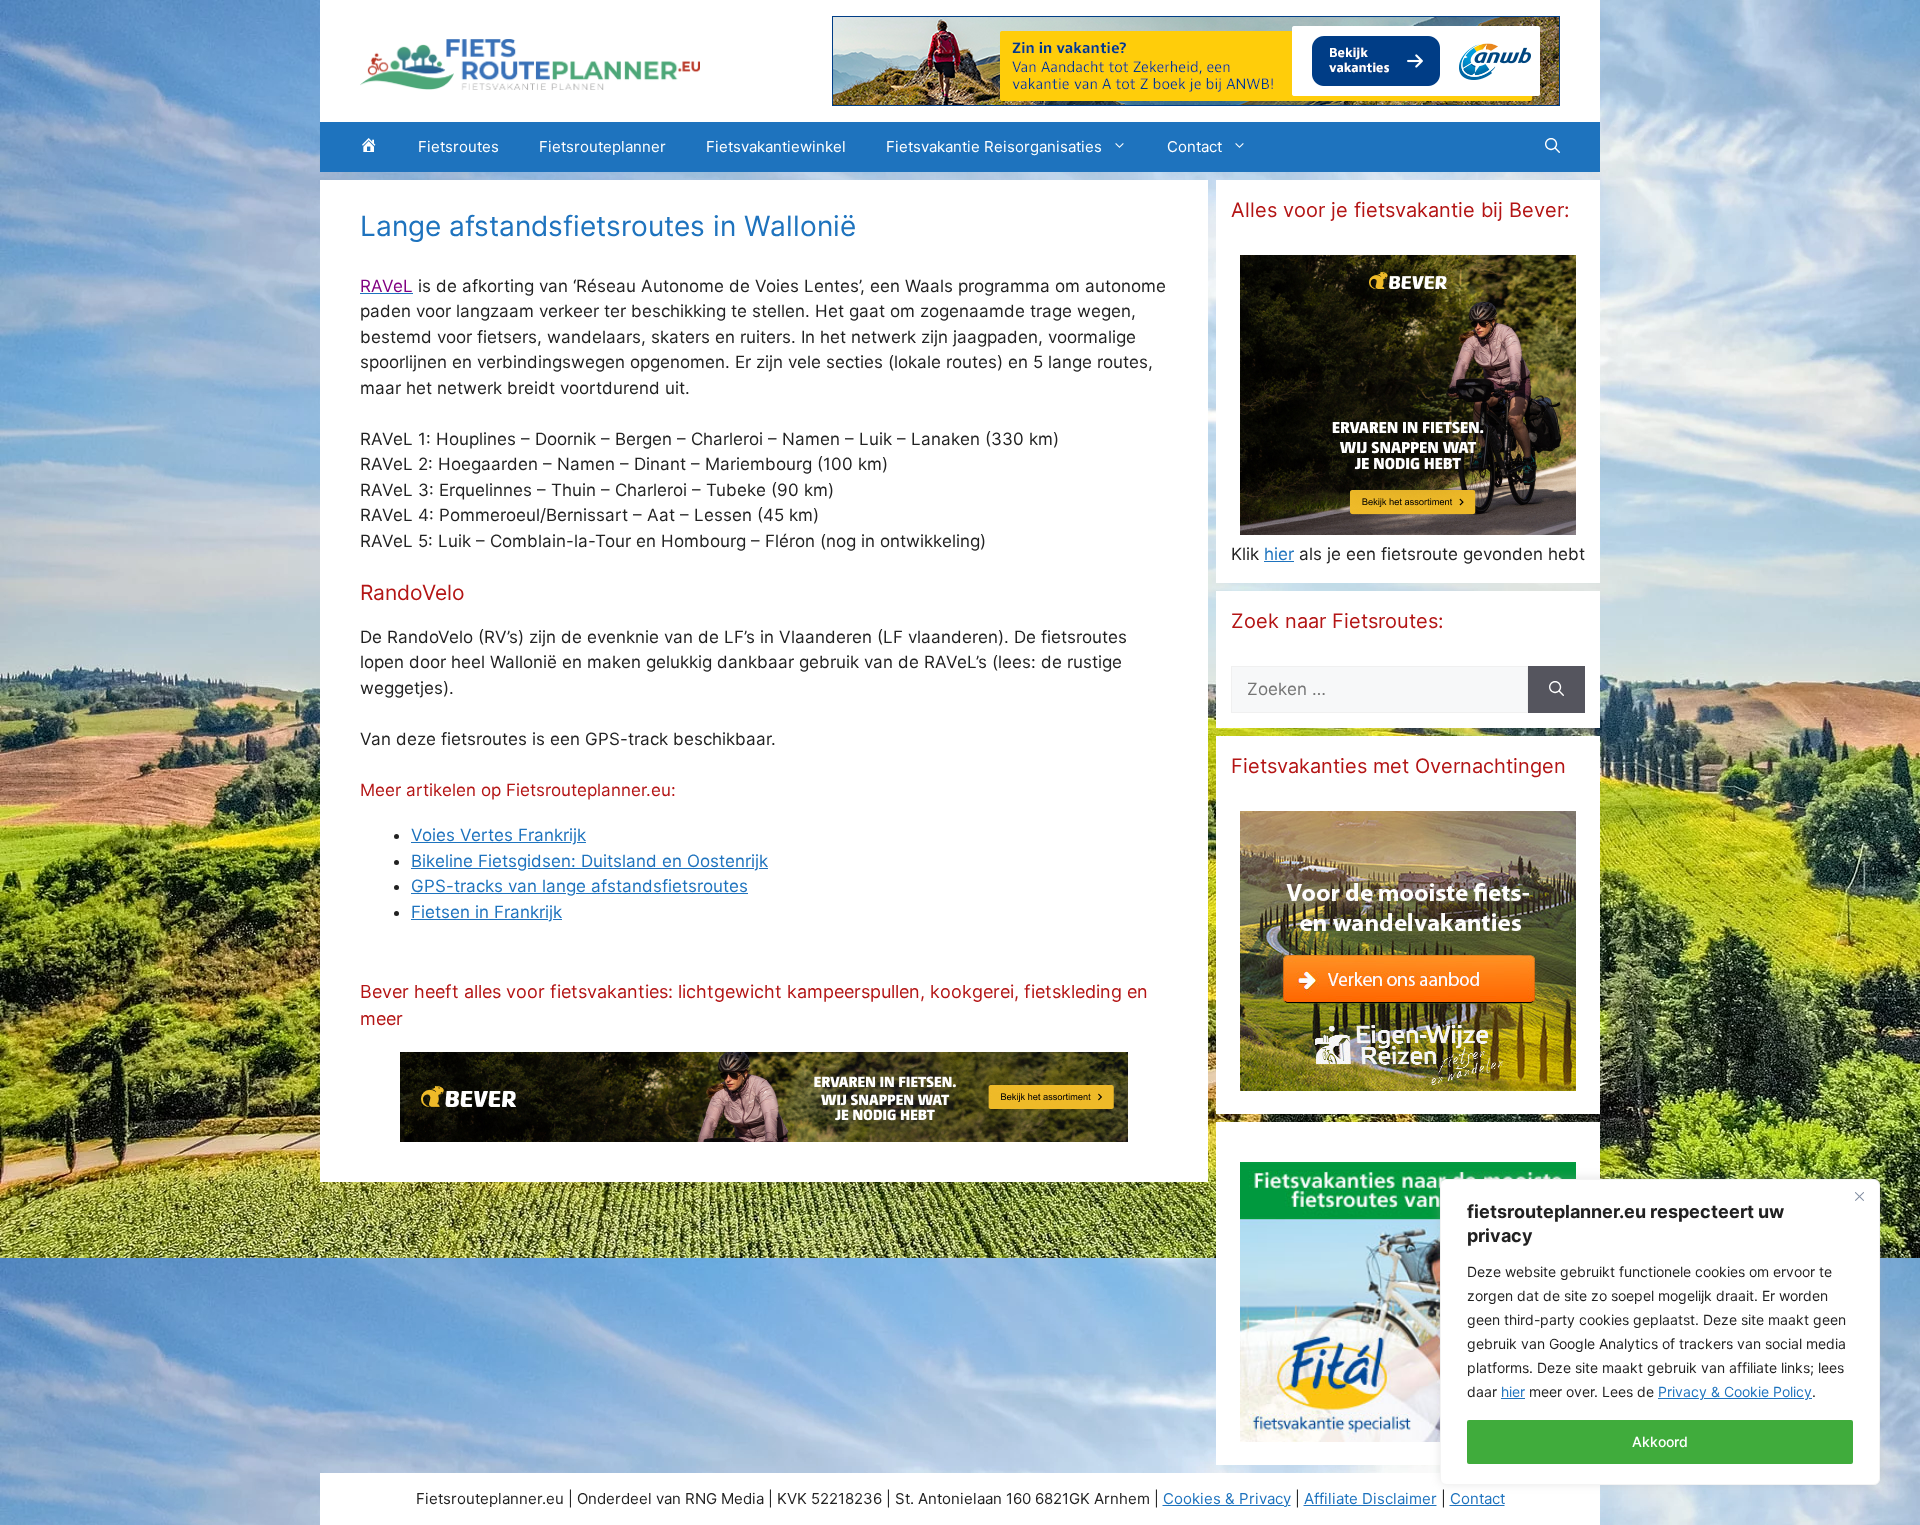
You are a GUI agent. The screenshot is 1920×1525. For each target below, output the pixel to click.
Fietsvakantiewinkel (776, 146)
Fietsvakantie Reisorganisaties (994, 146)
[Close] (1859, 1196)
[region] (1660, 1332)
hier (1513, 1391)
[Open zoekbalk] (1552, 147)
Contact (1194, 146)
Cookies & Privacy (1227, 1498)
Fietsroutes (458, 146)
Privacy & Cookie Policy (1735, 1391)
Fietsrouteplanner (602, 146)
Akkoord (1660, 1441)
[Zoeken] (1556, 690)
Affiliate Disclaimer (1370, 1498)
